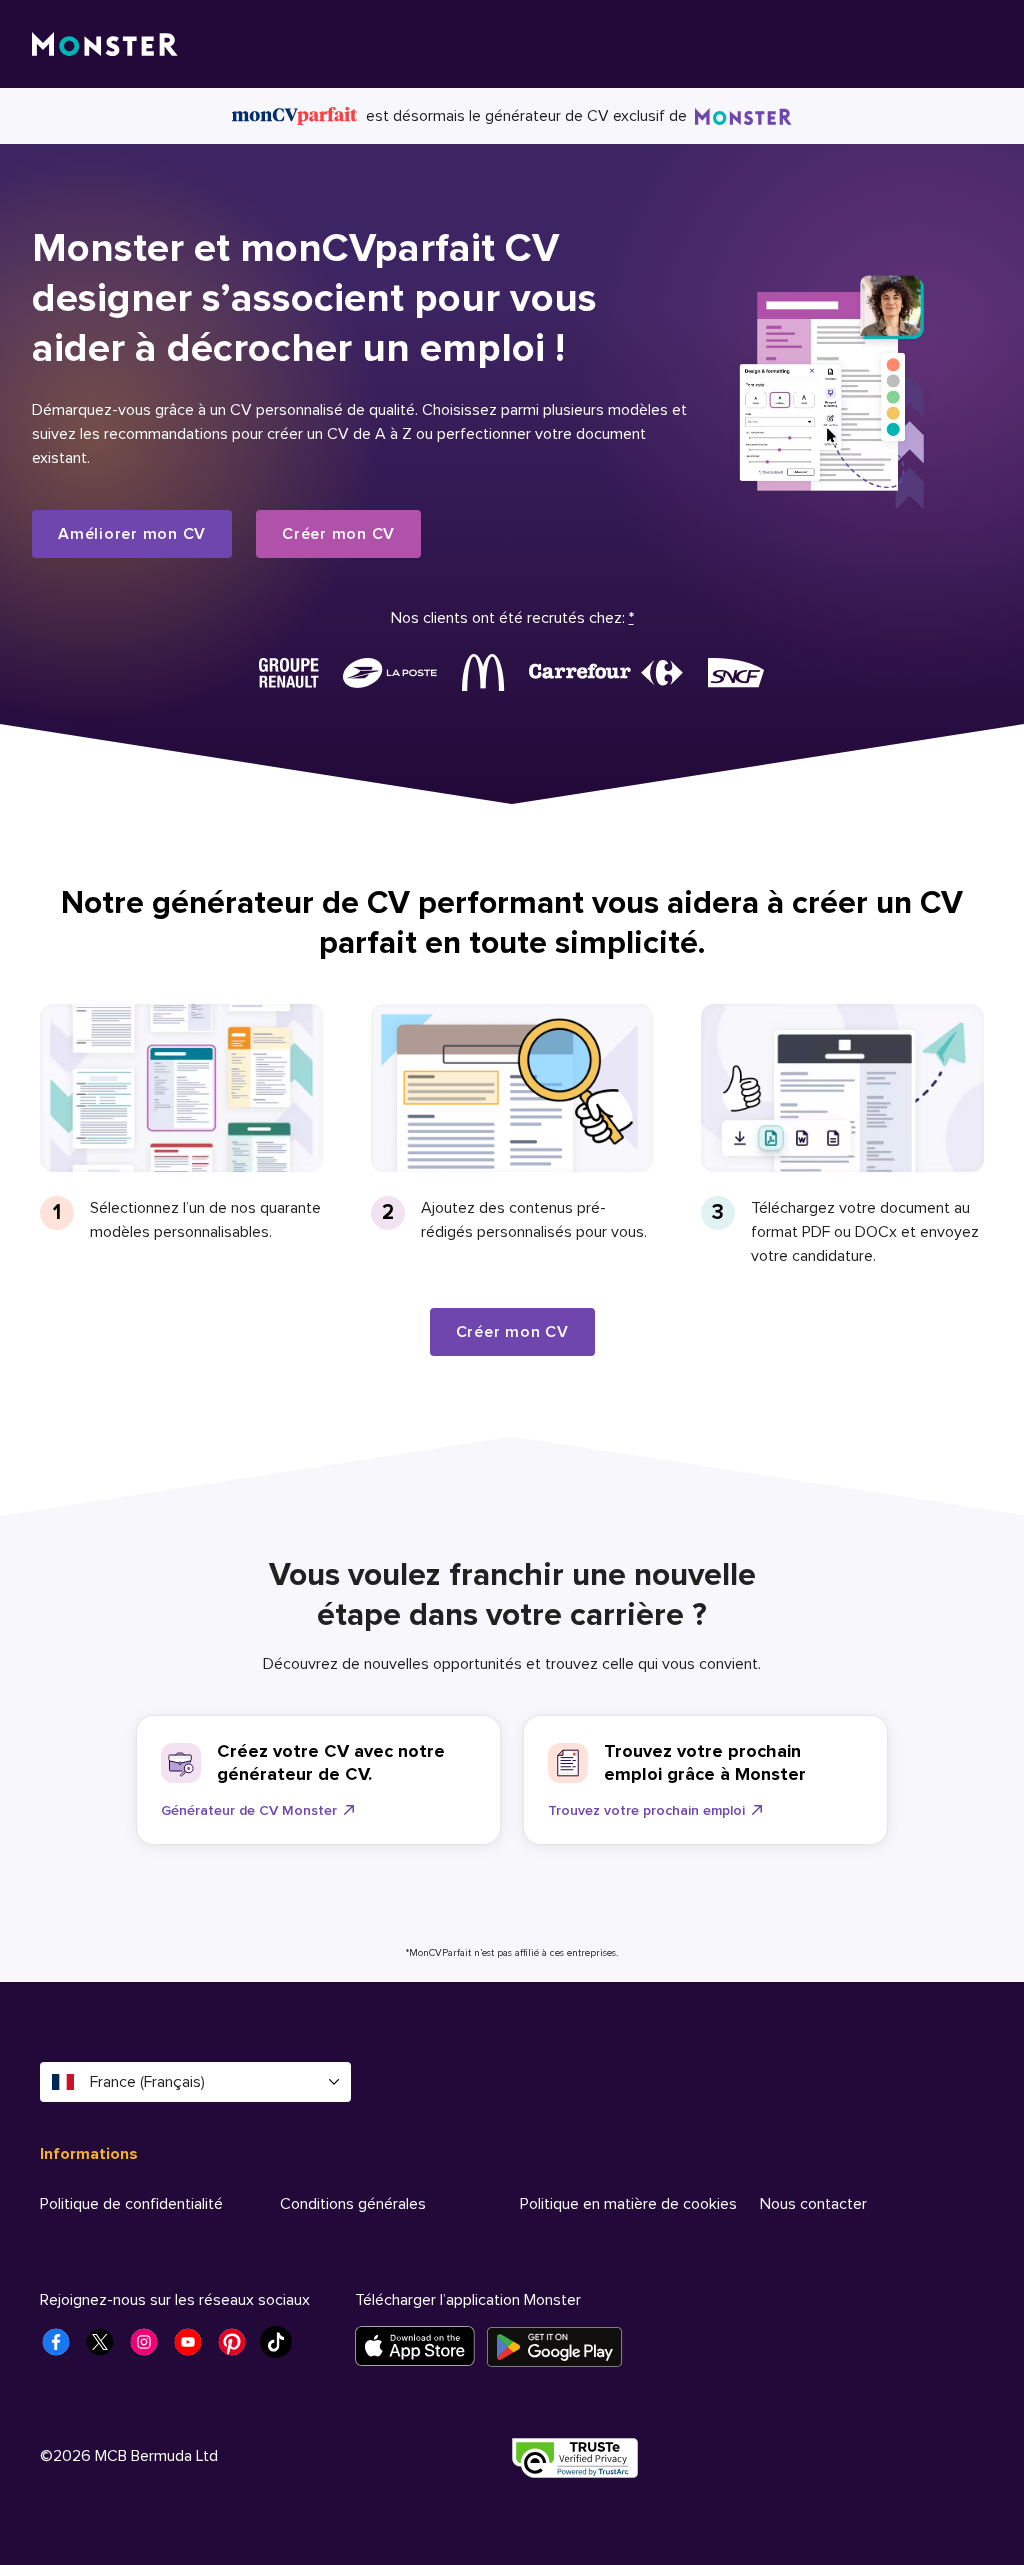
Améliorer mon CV (132, 534)
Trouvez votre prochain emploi (646, 1810)
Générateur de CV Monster (249, 1810)
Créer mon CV (338, 534)
